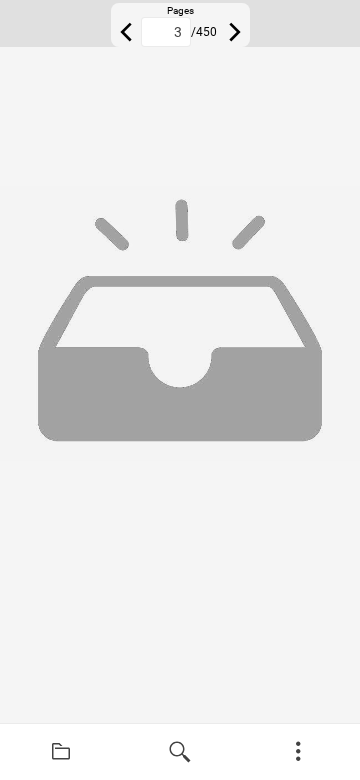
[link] (61, 752)
